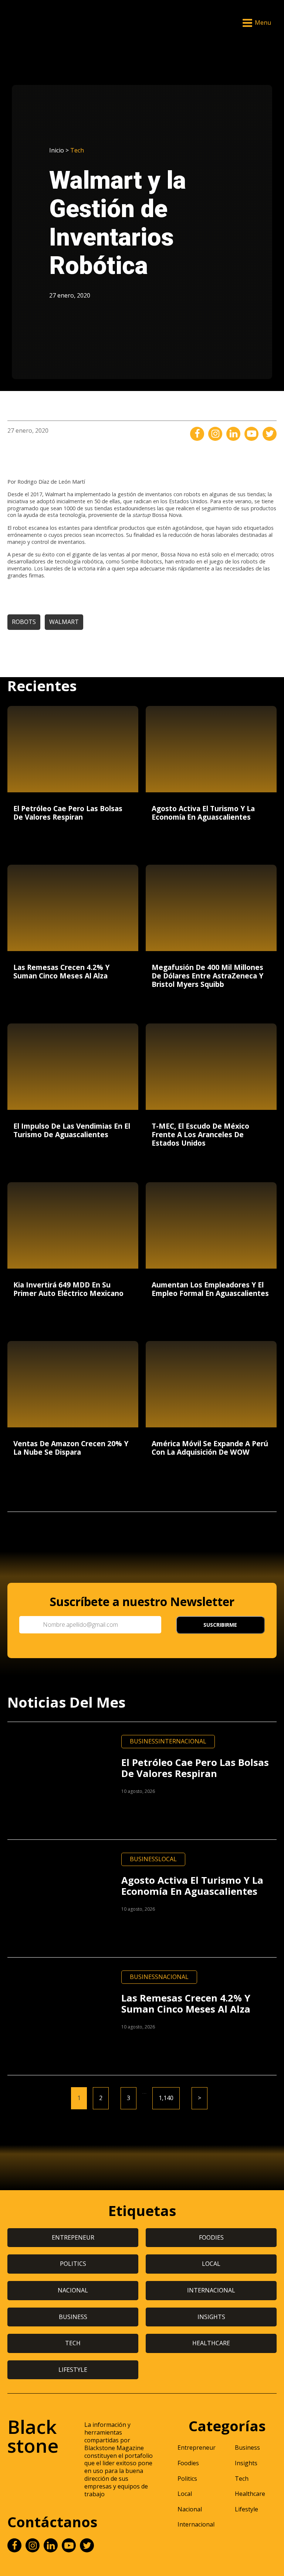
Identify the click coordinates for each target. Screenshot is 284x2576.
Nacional (173, 1977)
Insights (246, 2463)
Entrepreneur (197, 2448)
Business (144, 1741)
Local (168, 1859)
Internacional (182, 1741)
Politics (187, 2479)
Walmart (64, 622)
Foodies (188, 2463)
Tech (77, 150)
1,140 (166, 2098)
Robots (24, 622)
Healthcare (250, 2494)
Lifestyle (246, 2509)
